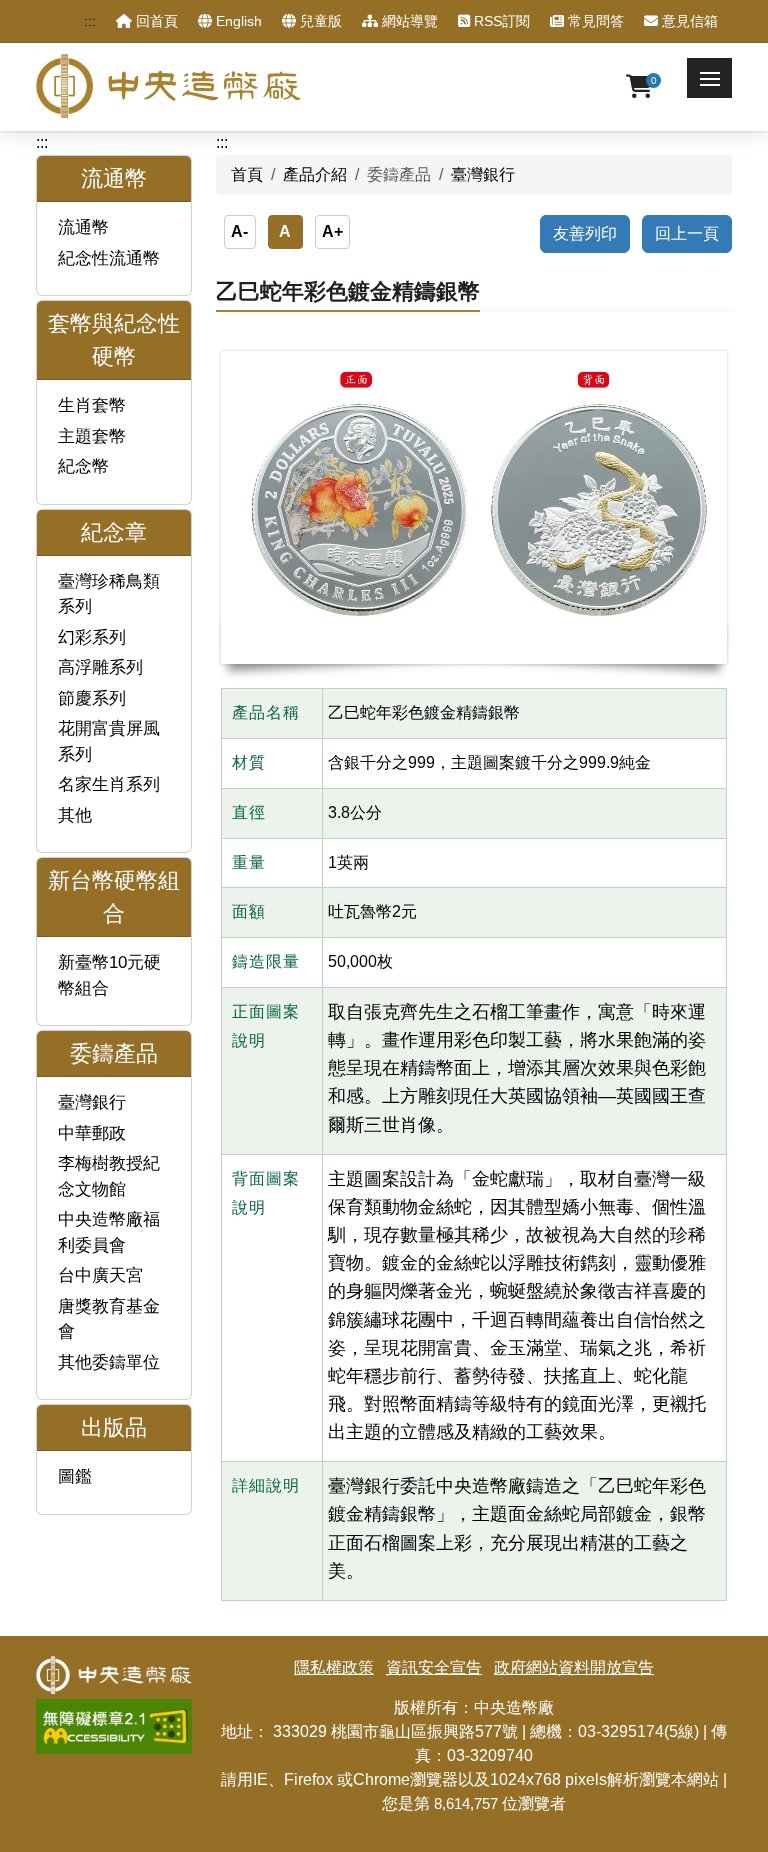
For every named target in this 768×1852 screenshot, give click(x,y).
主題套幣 (92, 436)
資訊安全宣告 (434, 1667)
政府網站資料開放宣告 (574, 1667)
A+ (332, 231)
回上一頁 (687, 233)
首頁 (247, 174)
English (237, 21)
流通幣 (83, 227)
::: (90, 21)
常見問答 (594, 21)
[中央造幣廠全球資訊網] (168, 86)
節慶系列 (92, 698)
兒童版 (319, 21)
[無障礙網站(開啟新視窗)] (114, 1710)
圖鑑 (75, 1476)
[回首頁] (114, 1667)
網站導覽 (408, 21)
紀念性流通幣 (109, 258)
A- (239, 231)
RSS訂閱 (500, 21)
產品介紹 (315, 174)
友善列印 (585, 233)
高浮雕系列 (100, 667)
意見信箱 (688, 21)
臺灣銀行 (92, 1102)
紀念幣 (83, 466)
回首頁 (155, 21)
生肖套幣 (92, 405)
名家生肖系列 (109, 784)
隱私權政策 (334, 1667)
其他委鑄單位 (109, 1362)
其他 (75, 815)
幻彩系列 (92, 637)
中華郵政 (92, 1133)
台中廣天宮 (100, 1275)
